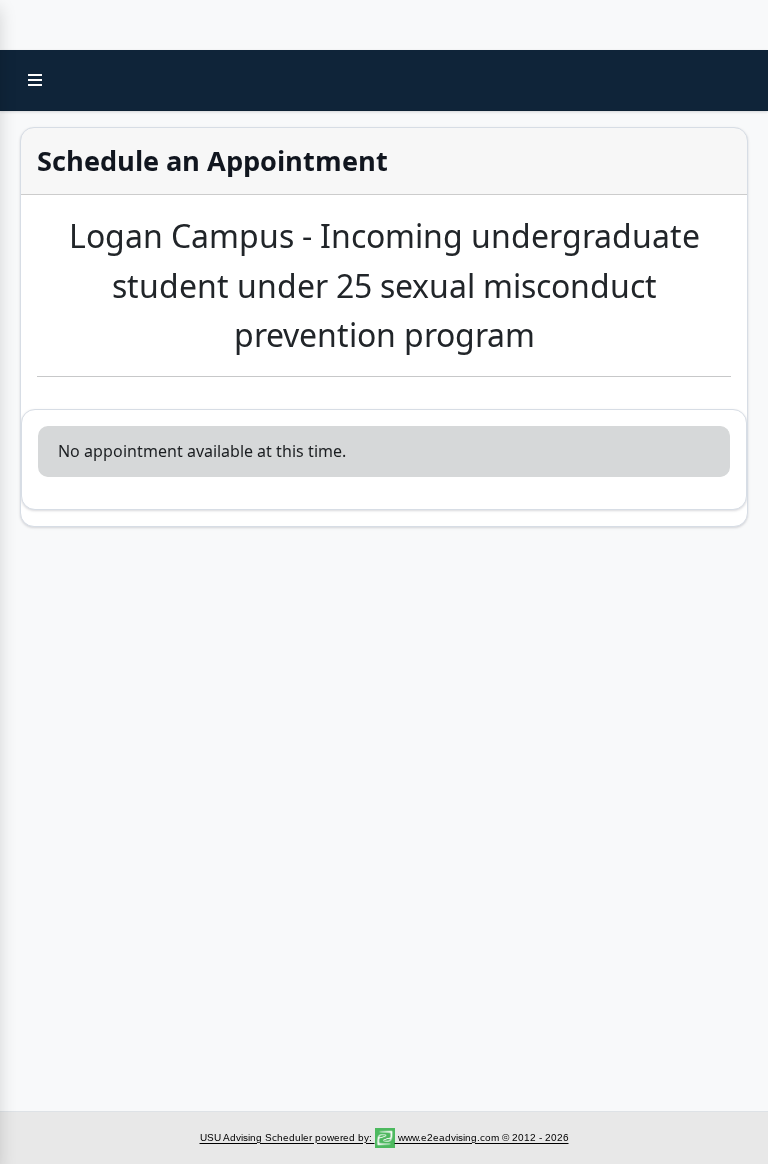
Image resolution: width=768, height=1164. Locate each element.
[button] (35, 80)
